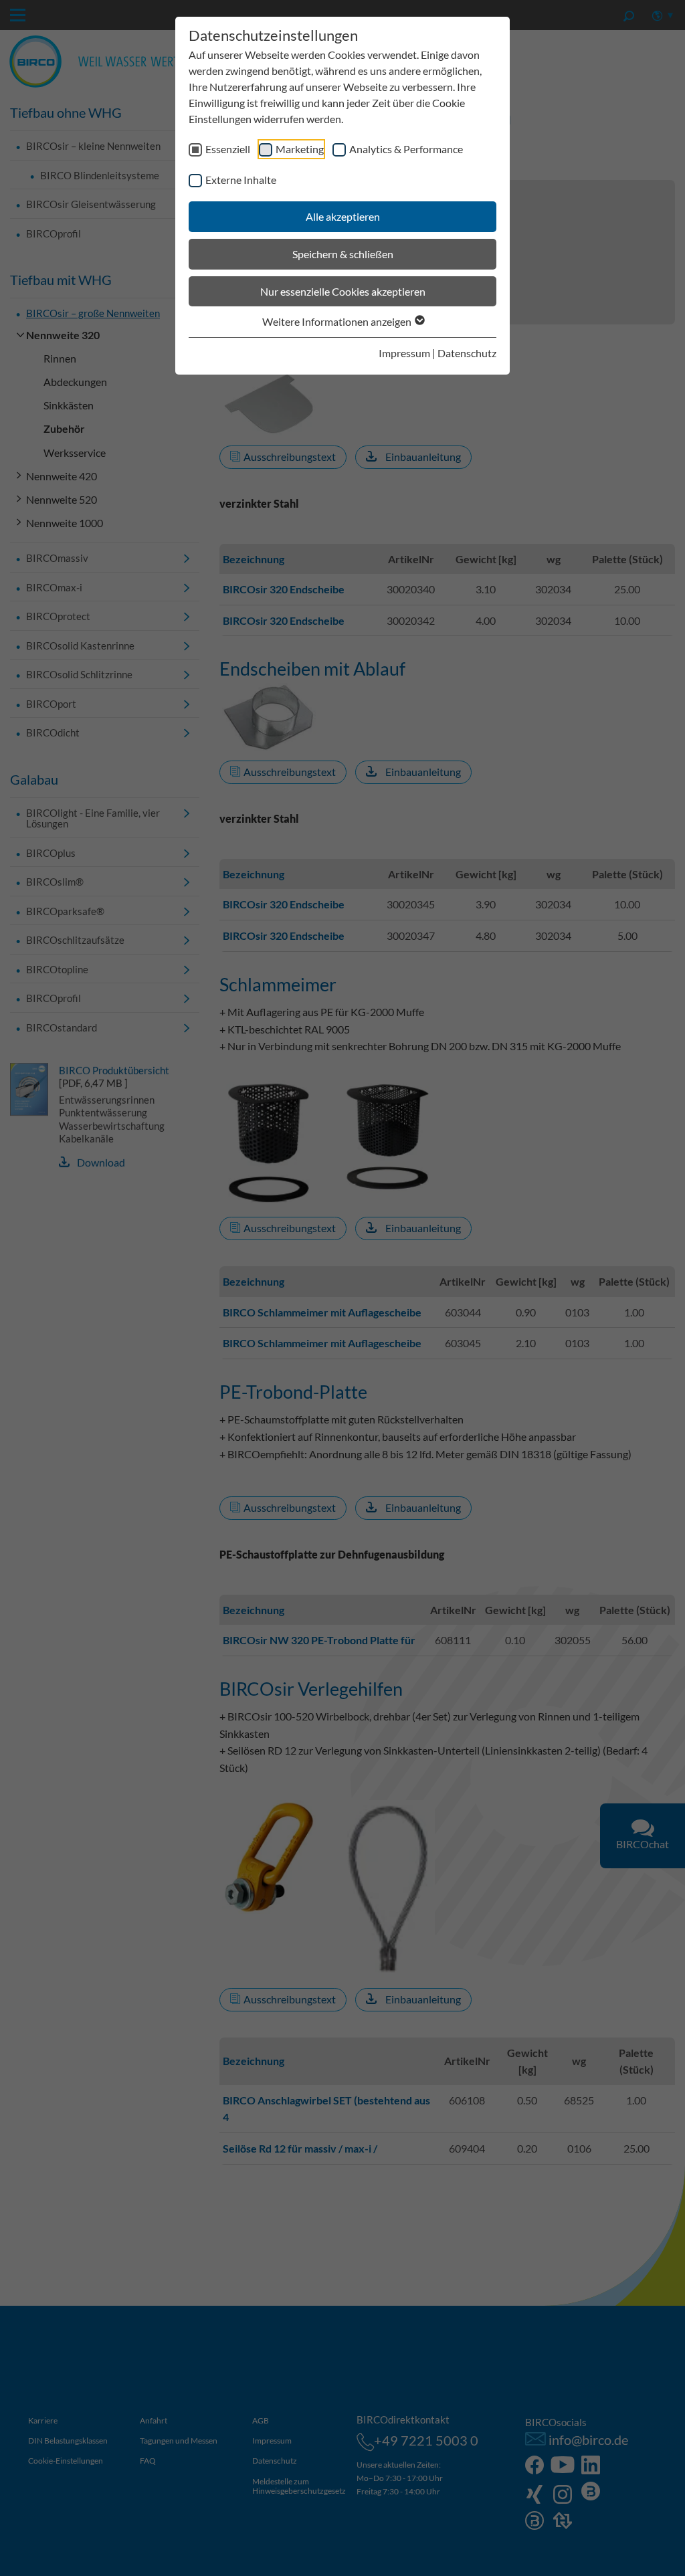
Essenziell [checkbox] (228, 149)
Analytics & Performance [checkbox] (406, 149)
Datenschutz (467, 353)
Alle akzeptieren (343, 216)
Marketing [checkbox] (300, 149)
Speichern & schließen (343, 254)
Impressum (404, 353)
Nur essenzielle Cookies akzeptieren (343, 291)
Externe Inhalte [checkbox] (241, 180)
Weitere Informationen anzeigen (338, 321)
